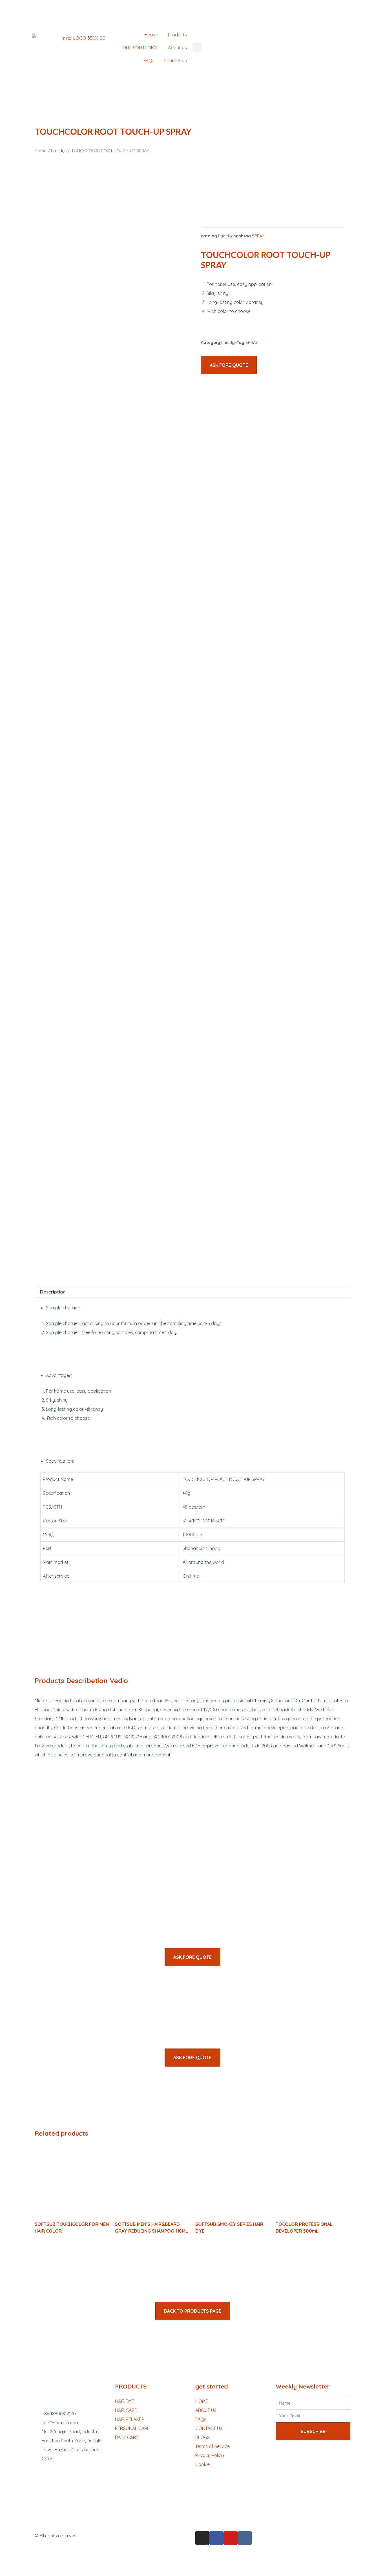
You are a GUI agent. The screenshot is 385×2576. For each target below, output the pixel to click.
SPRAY (258, 236)
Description (53, 1292)
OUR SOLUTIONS (140, 48)
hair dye (59, 151)
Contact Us (175, 61)
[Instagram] (202, 2538)
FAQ (148, 61)
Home (151, 35)
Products (177, 35)
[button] (229, 365)
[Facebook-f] (216, 2538)
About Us (177, 48)
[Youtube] (231, 2538)
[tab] (53, 1292)
